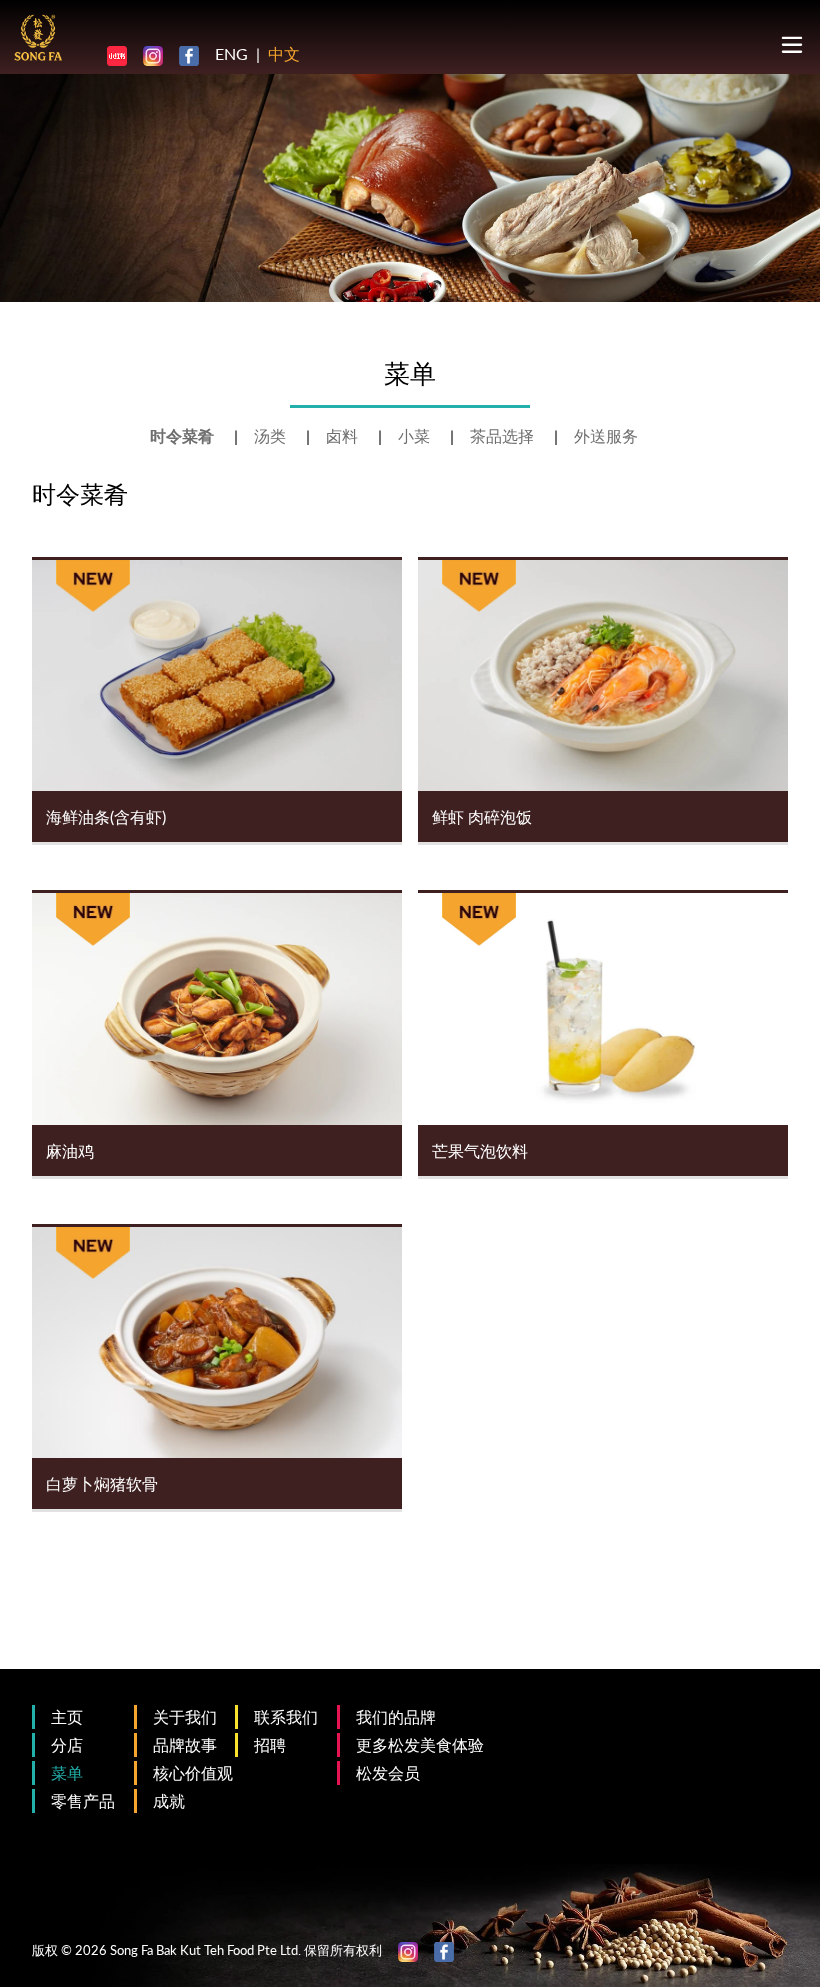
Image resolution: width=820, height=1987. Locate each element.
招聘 (270, 1744)
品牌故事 (185, 1744)
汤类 (272, 435)
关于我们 (185, 1716)
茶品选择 (504, 435)
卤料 (344, 435)
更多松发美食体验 (420, 1744)
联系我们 (286, 1716)
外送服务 (606, 435)
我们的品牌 (396, 1716)
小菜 (416, 435)
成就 (169, 1800)
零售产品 (83, 1800)
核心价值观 (193, 1772)
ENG (231, 53)
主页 (67, 1716)
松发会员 (388, 1772)
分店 (67, 1744)
